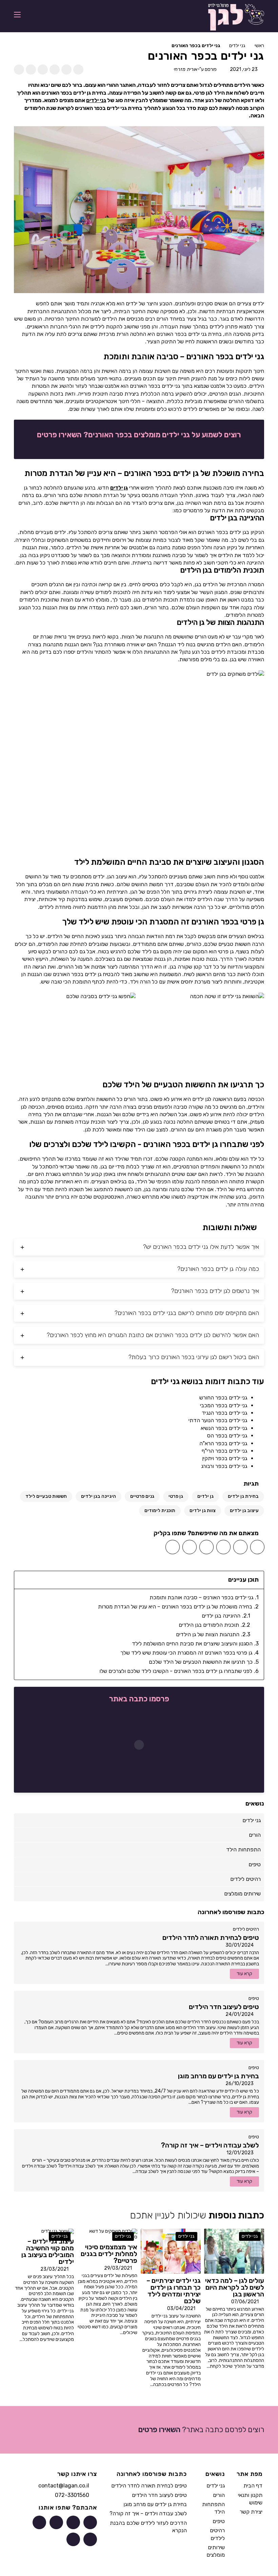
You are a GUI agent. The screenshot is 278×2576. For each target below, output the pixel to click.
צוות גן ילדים (203, 1511)
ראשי (259, 46)
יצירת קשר (251, 2512)
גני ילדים (237, 46)
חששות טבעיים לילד (46, 1496)
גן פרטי (176, 1496)
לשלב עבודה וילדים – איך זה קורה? (148, 2513)
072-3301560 (72, 2495)
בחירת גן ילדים (243, 1496)
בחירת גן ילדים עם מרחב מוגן (155, 2504)
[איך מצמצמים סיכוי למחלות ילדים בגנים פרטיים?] (107, 2234)
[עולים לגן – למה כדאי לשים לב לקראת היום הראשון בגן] (234, 2251)
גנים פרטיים (142, 1496)
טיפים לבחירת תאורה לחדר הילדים (149, 2486)
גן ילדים (119, 488)
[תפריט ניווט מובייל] (17, 14)
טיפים (254, 1998)
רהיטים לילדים (246, 1929)
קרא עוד (244, 1974)
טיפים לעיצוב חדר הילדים (159, 2495)
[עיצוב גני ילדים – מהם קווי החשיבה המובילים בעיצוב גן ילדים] (58, 2231)
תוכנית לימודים (160, 1511)
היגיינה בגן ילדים (98, 1496)
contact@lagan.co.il (64, 2486)
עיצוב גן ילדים (244, 1511)
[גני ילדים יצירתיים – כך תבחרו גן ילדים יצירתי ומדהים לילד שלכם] (171, 2251)
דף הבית (253, 2486)
